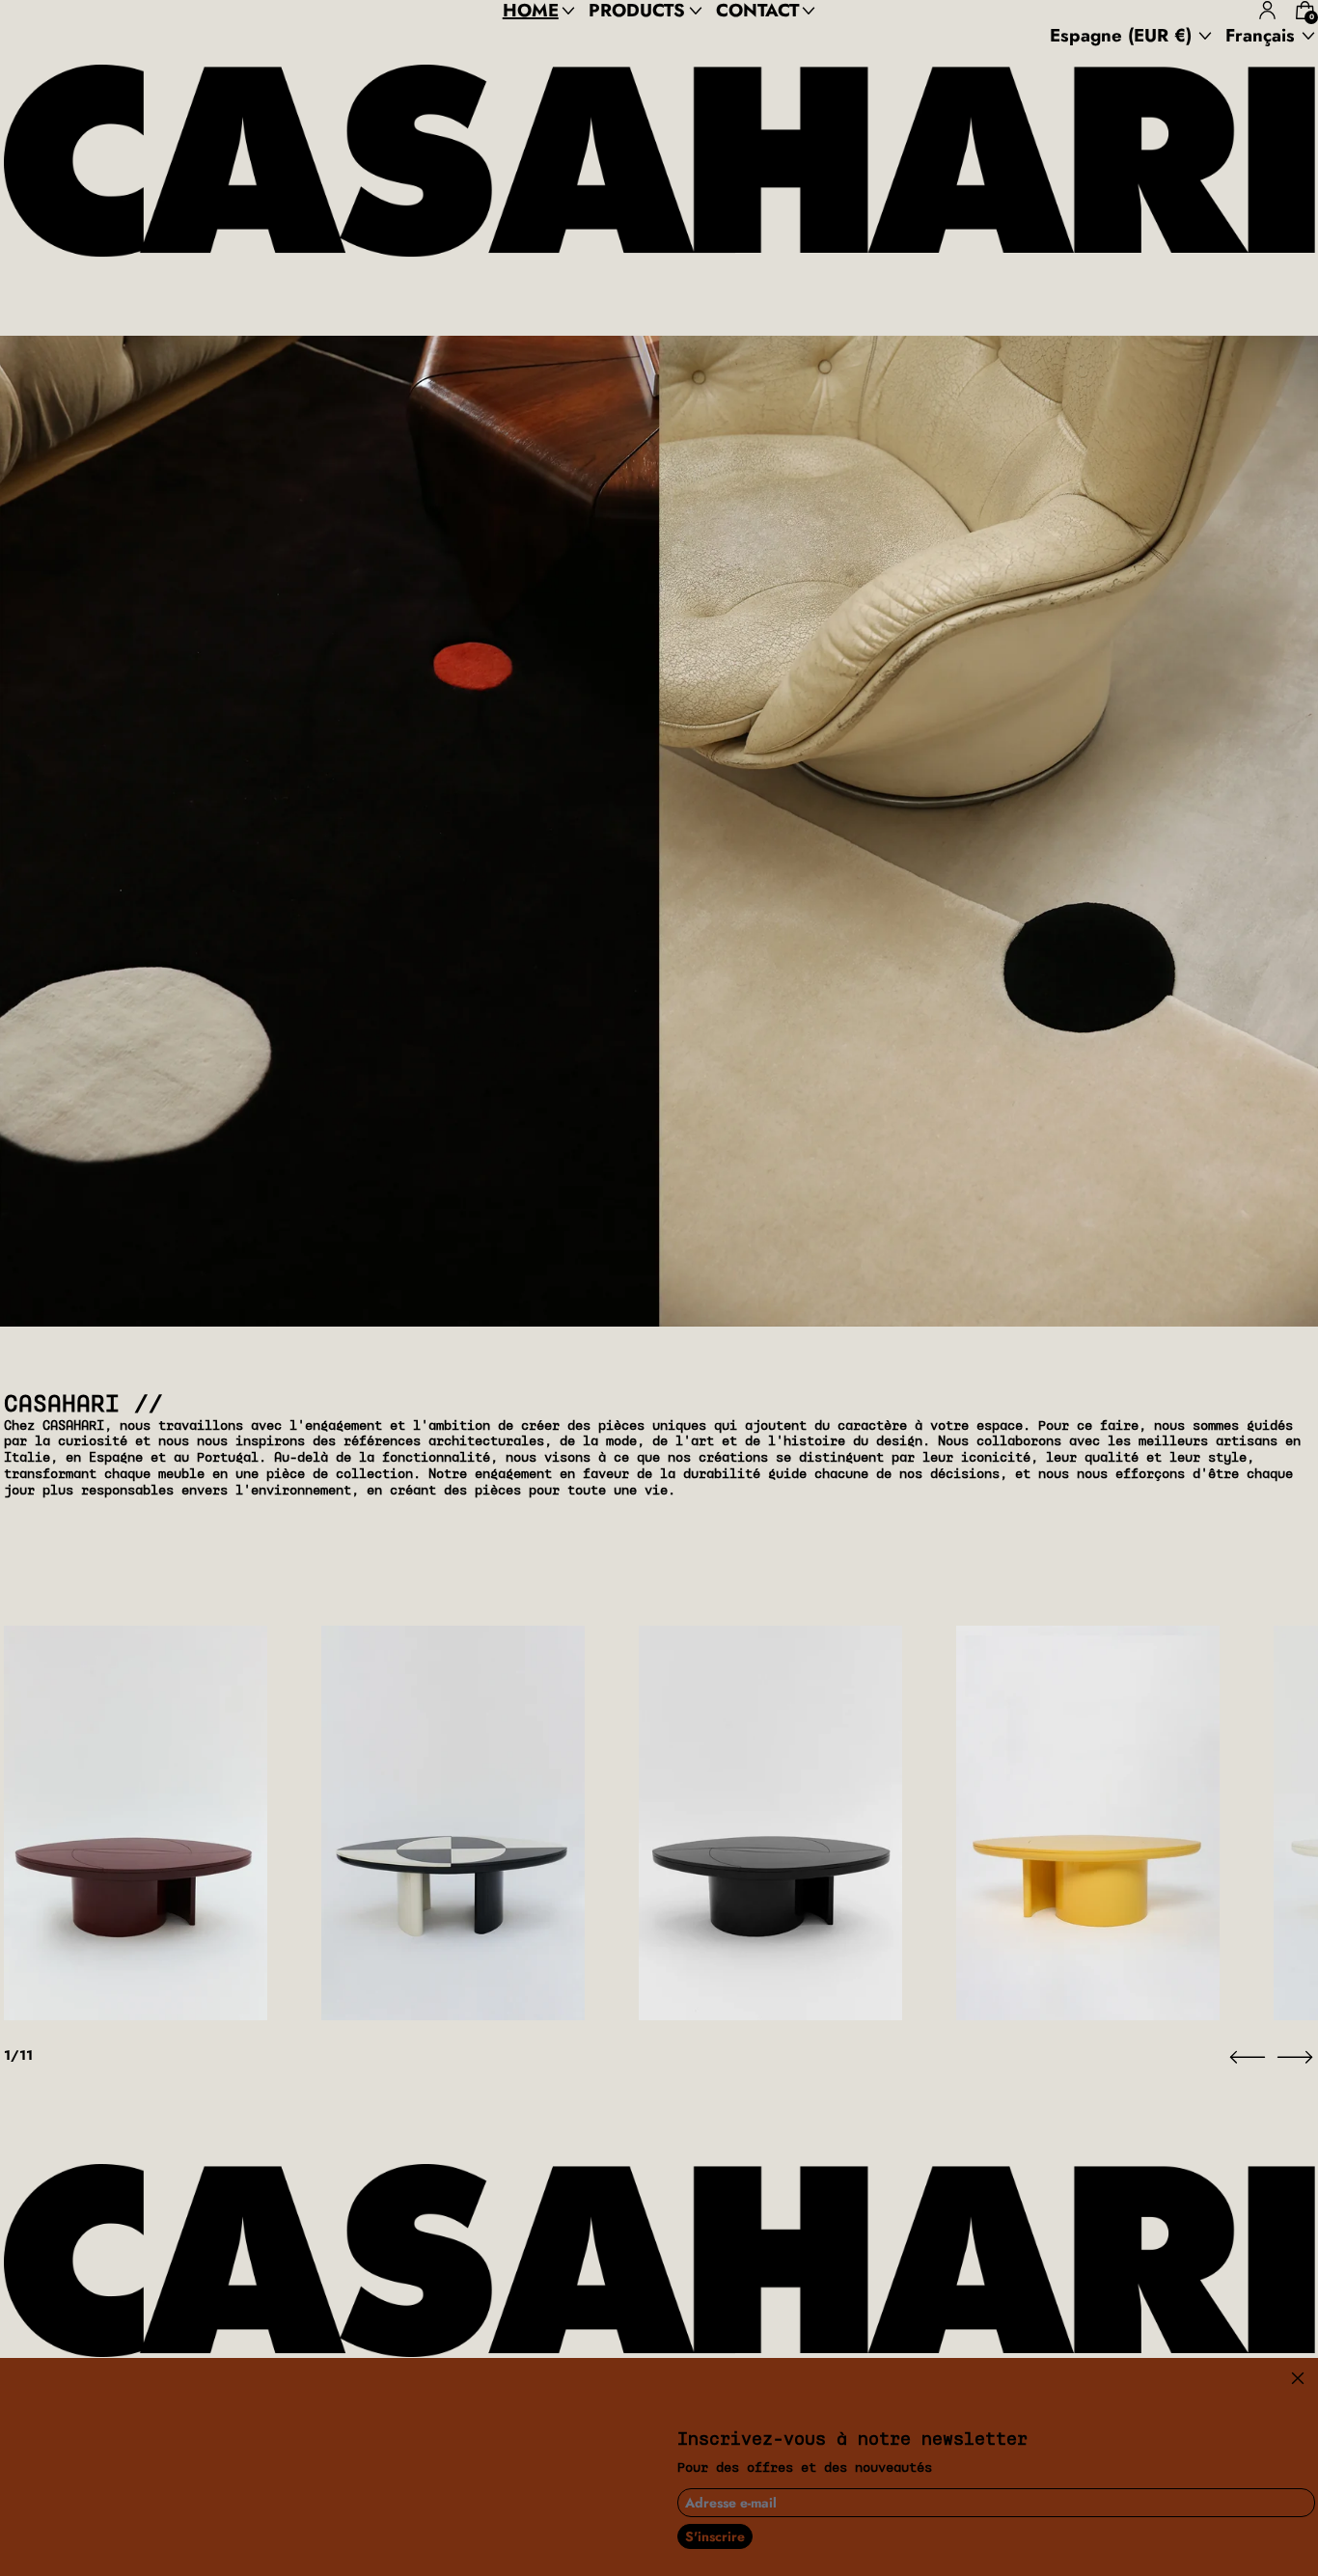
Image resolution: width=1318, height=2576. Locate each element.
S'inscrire (715, 2536)
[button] (1248, 2057)
